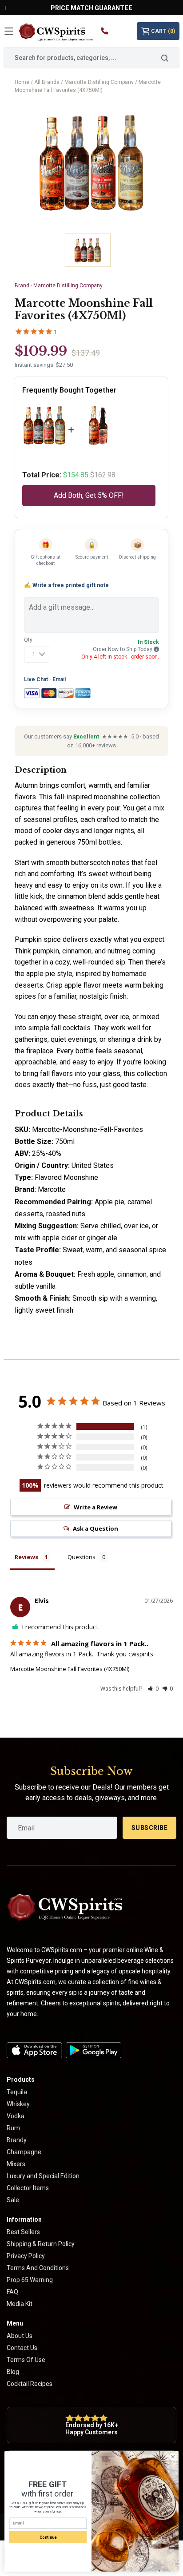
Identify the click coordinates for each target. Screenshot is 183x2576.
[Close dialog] (173, 2457)
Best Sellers (23, 2232)
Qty (28, 640)
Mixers (16, 2164)
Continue (48, 2537)
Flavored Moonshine (66, 1177)
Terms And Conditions (38, 2268)
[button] (153, 1689)
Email (59, 679)
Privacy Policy (26, 2256)
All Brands (47, 82)
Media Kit (20, 2304)
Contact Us (22, 2348)
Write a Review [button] (95, 1507)
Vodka (16, 2116)
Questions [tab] (82, 1557)
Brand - (59, 286)
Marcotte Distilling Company (99, 82)
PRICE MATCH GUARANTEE (91, 8)
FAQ (12, 2292)
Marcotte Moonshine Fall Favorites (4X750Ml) (70, 1669)
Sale (13, 2200)
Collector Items (28, 2188)
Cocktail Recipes (30, 2384)
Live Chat (36, 679)
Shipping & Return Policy (41, 2244)
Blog (13, 2372)
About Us (20, 2336)
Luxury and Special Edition (43, 2176)
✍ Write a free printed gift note (66, 585)
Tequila (17, 2092)
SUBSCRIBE (150, 1828)
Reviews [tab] (26, 1557)
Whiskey (18, 2104)
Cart (163, 31)
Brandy (17, 2140)
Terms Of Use (26, 2360)
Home (22, 82)
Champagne (24, 2152)
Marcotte (52, 1189)
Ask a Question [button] (95, 1528)
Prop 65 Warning (30, 2280)
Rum (13, 2128)
